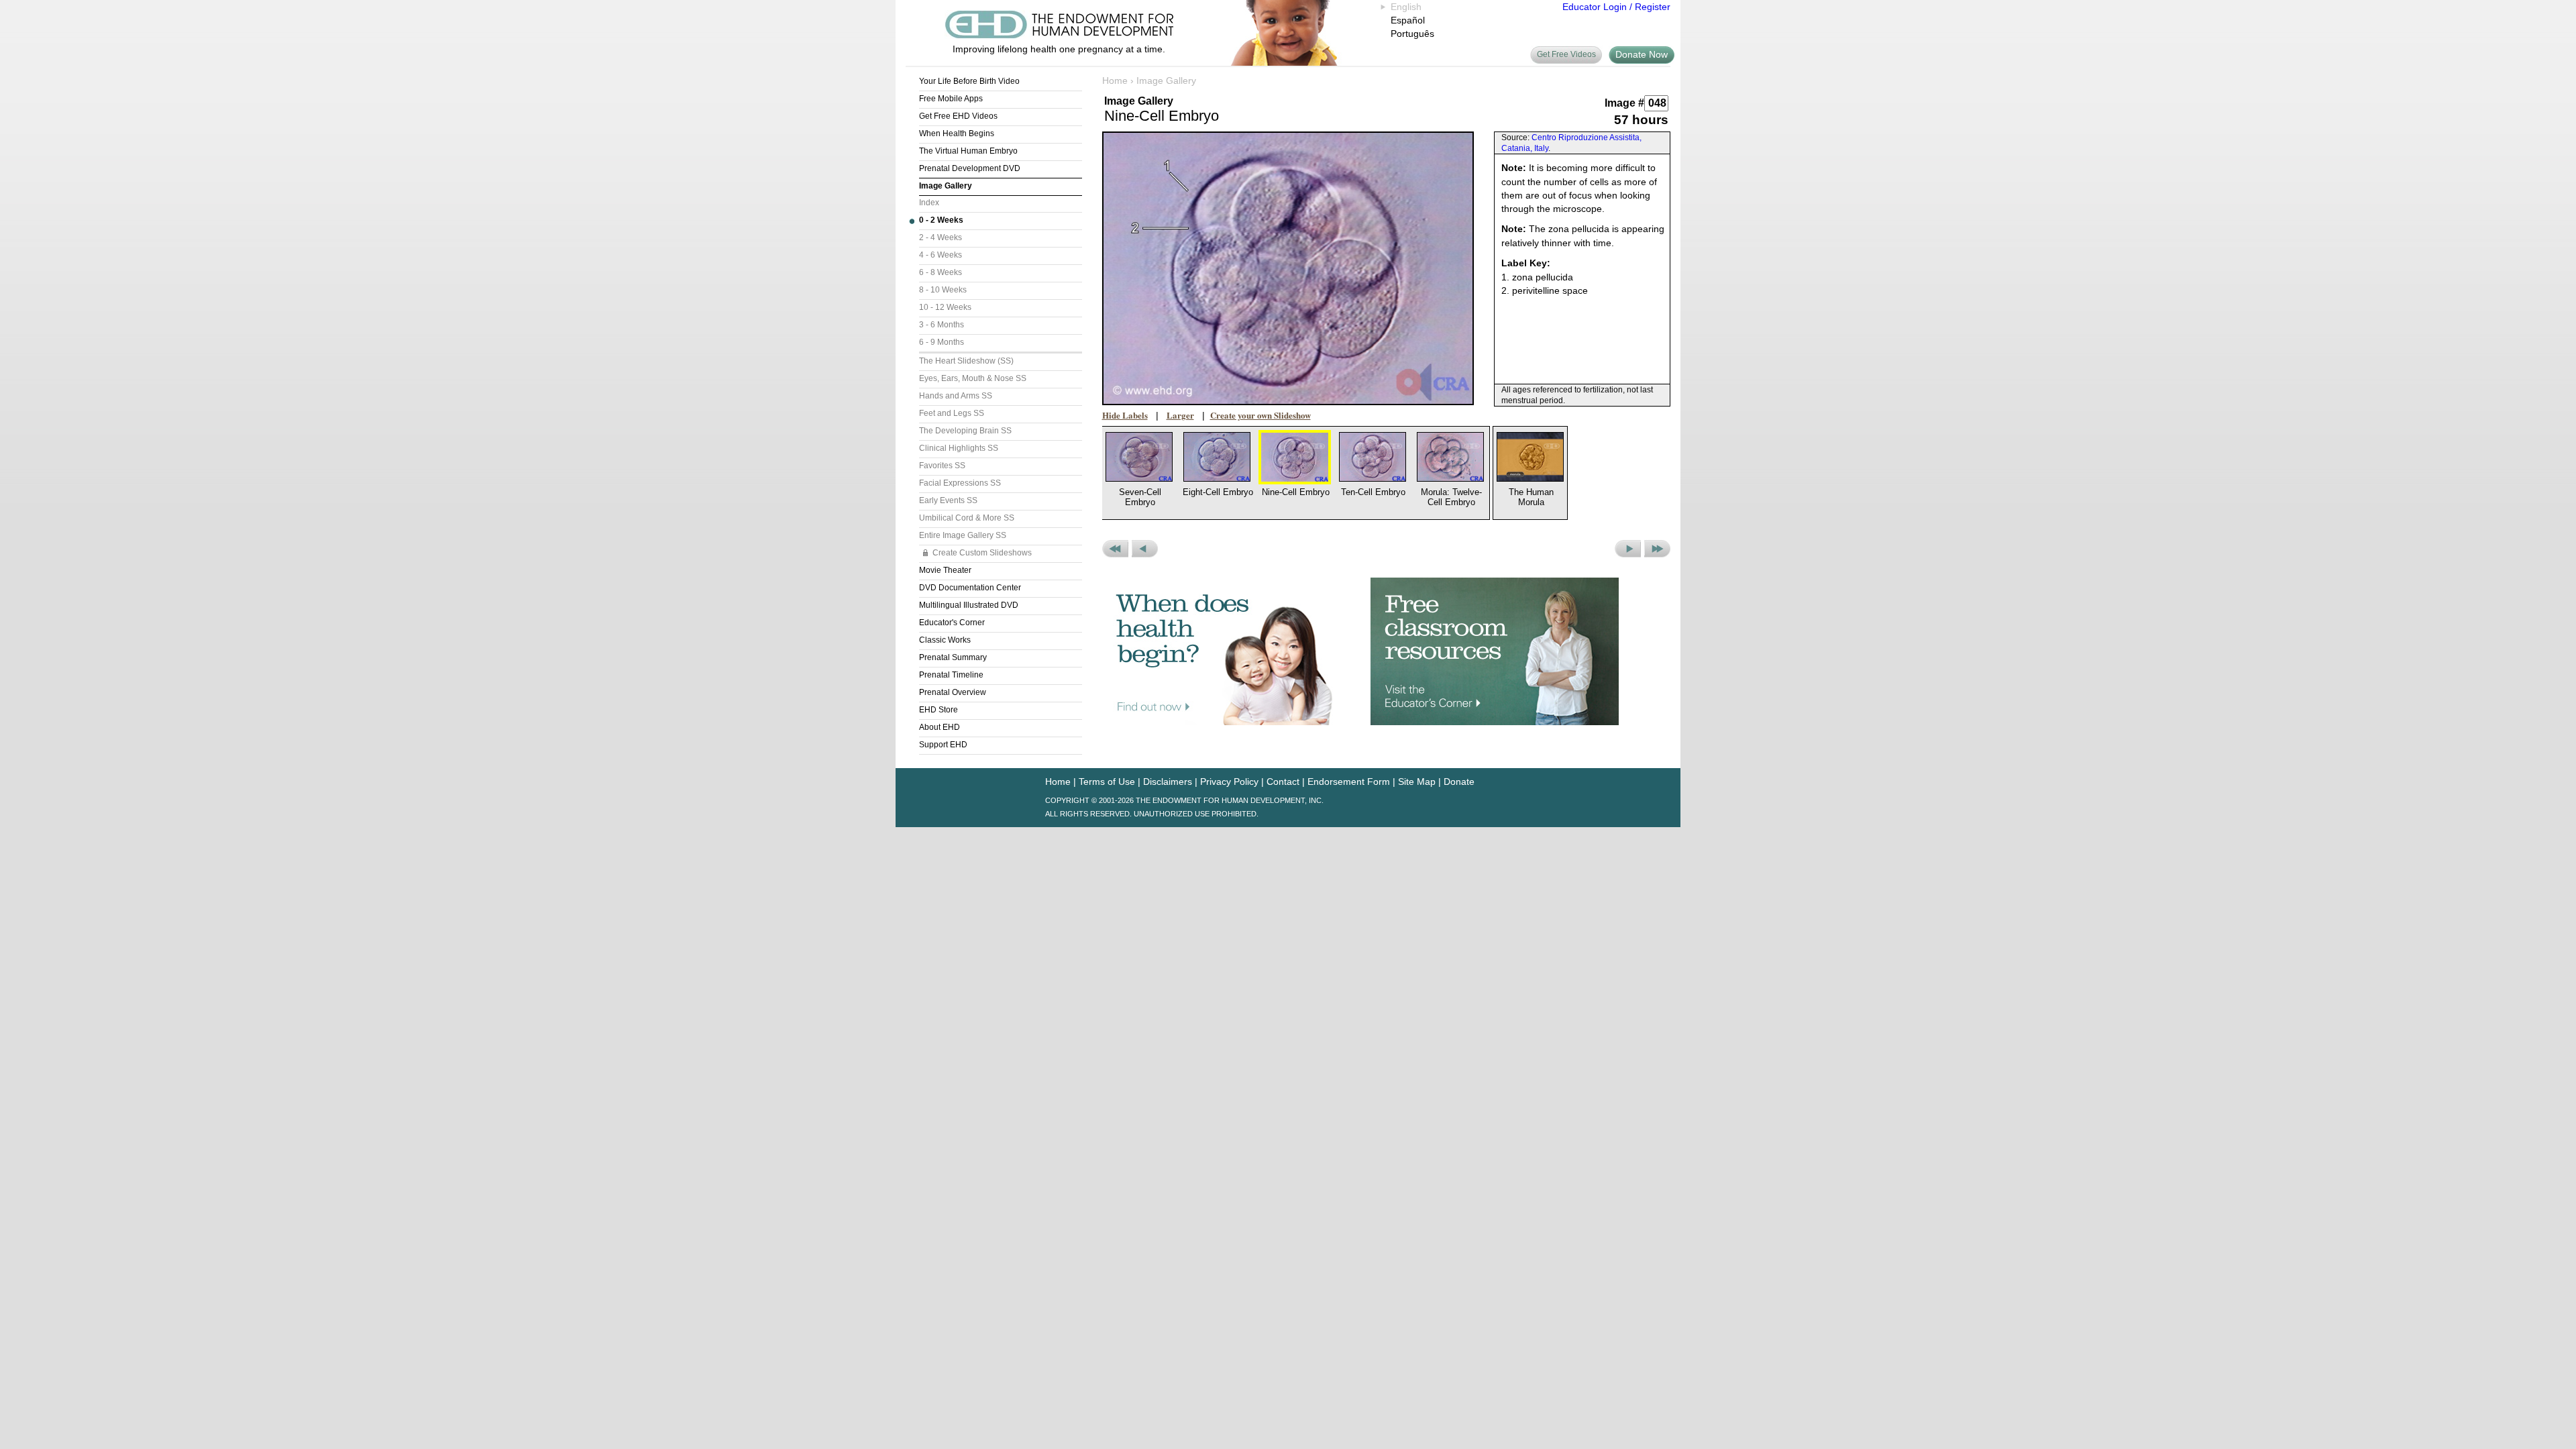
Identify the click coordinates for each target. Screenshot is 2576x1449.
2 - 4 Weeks (941, 237)
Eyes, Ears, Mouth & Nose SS (973, 378)
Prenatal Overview (953, 692)
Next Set (1657, 549)
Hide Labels (1125, 415)
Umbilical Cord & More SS (967, 518)
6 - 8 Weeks (941, 272)
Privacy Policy (1229, 782)
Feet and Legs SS (952, 413)
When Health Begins (957, 133)
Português (1412, 34)
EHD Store (938, 710)
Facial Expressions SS (960, 483)
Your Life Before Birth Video (969, 81)
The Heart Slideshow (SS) (966, 361)
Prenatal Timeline (951, 675)
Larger (1180, 415)
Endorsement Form (1349, 782)
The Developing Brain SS (965, 431)
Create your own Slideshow (1260, 415)
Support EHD (943, 745)
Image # (1624, 103)
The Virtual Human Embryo (968, 151)
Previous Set (1115, 549)
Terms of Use (1107, 782)
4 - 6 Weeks (941, 255)
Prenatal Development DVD (970, 168)
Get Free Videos (1566, 54)
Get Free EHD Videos (958, 116)
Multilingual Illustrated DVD (969, 605)
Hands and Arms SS (956, 396)
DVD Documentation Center (970, 588)
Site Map (1417, 782)
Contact (1283, 782)
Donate (1459, 782)
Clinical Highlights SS (959, 448)
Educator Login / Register (1616, 7)
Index (929, 203)
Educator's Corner (952, 623)
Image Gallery (946, 186)
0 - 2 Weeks (941, 220)
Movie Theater (945, 570)
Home (1115, 80)
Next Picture (1628, 549)
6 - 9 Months (942, 342)
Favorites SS (942, 466)
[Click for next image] (1288, 268)
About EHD (940, 727)
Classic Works (945, 640)
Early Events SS (948, 500)
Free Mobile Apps (951, 99)
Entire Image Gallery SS (963, 535)
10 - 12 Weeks (945, 307)
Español (1408, 20)
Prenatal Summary (953, 657)
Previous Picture (1145, 549)
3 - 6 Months (942, 325)
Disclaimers (1168, 782)
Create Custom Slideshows (982, 553)
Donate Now (1642, 54)
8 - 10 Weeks (943, 290)
